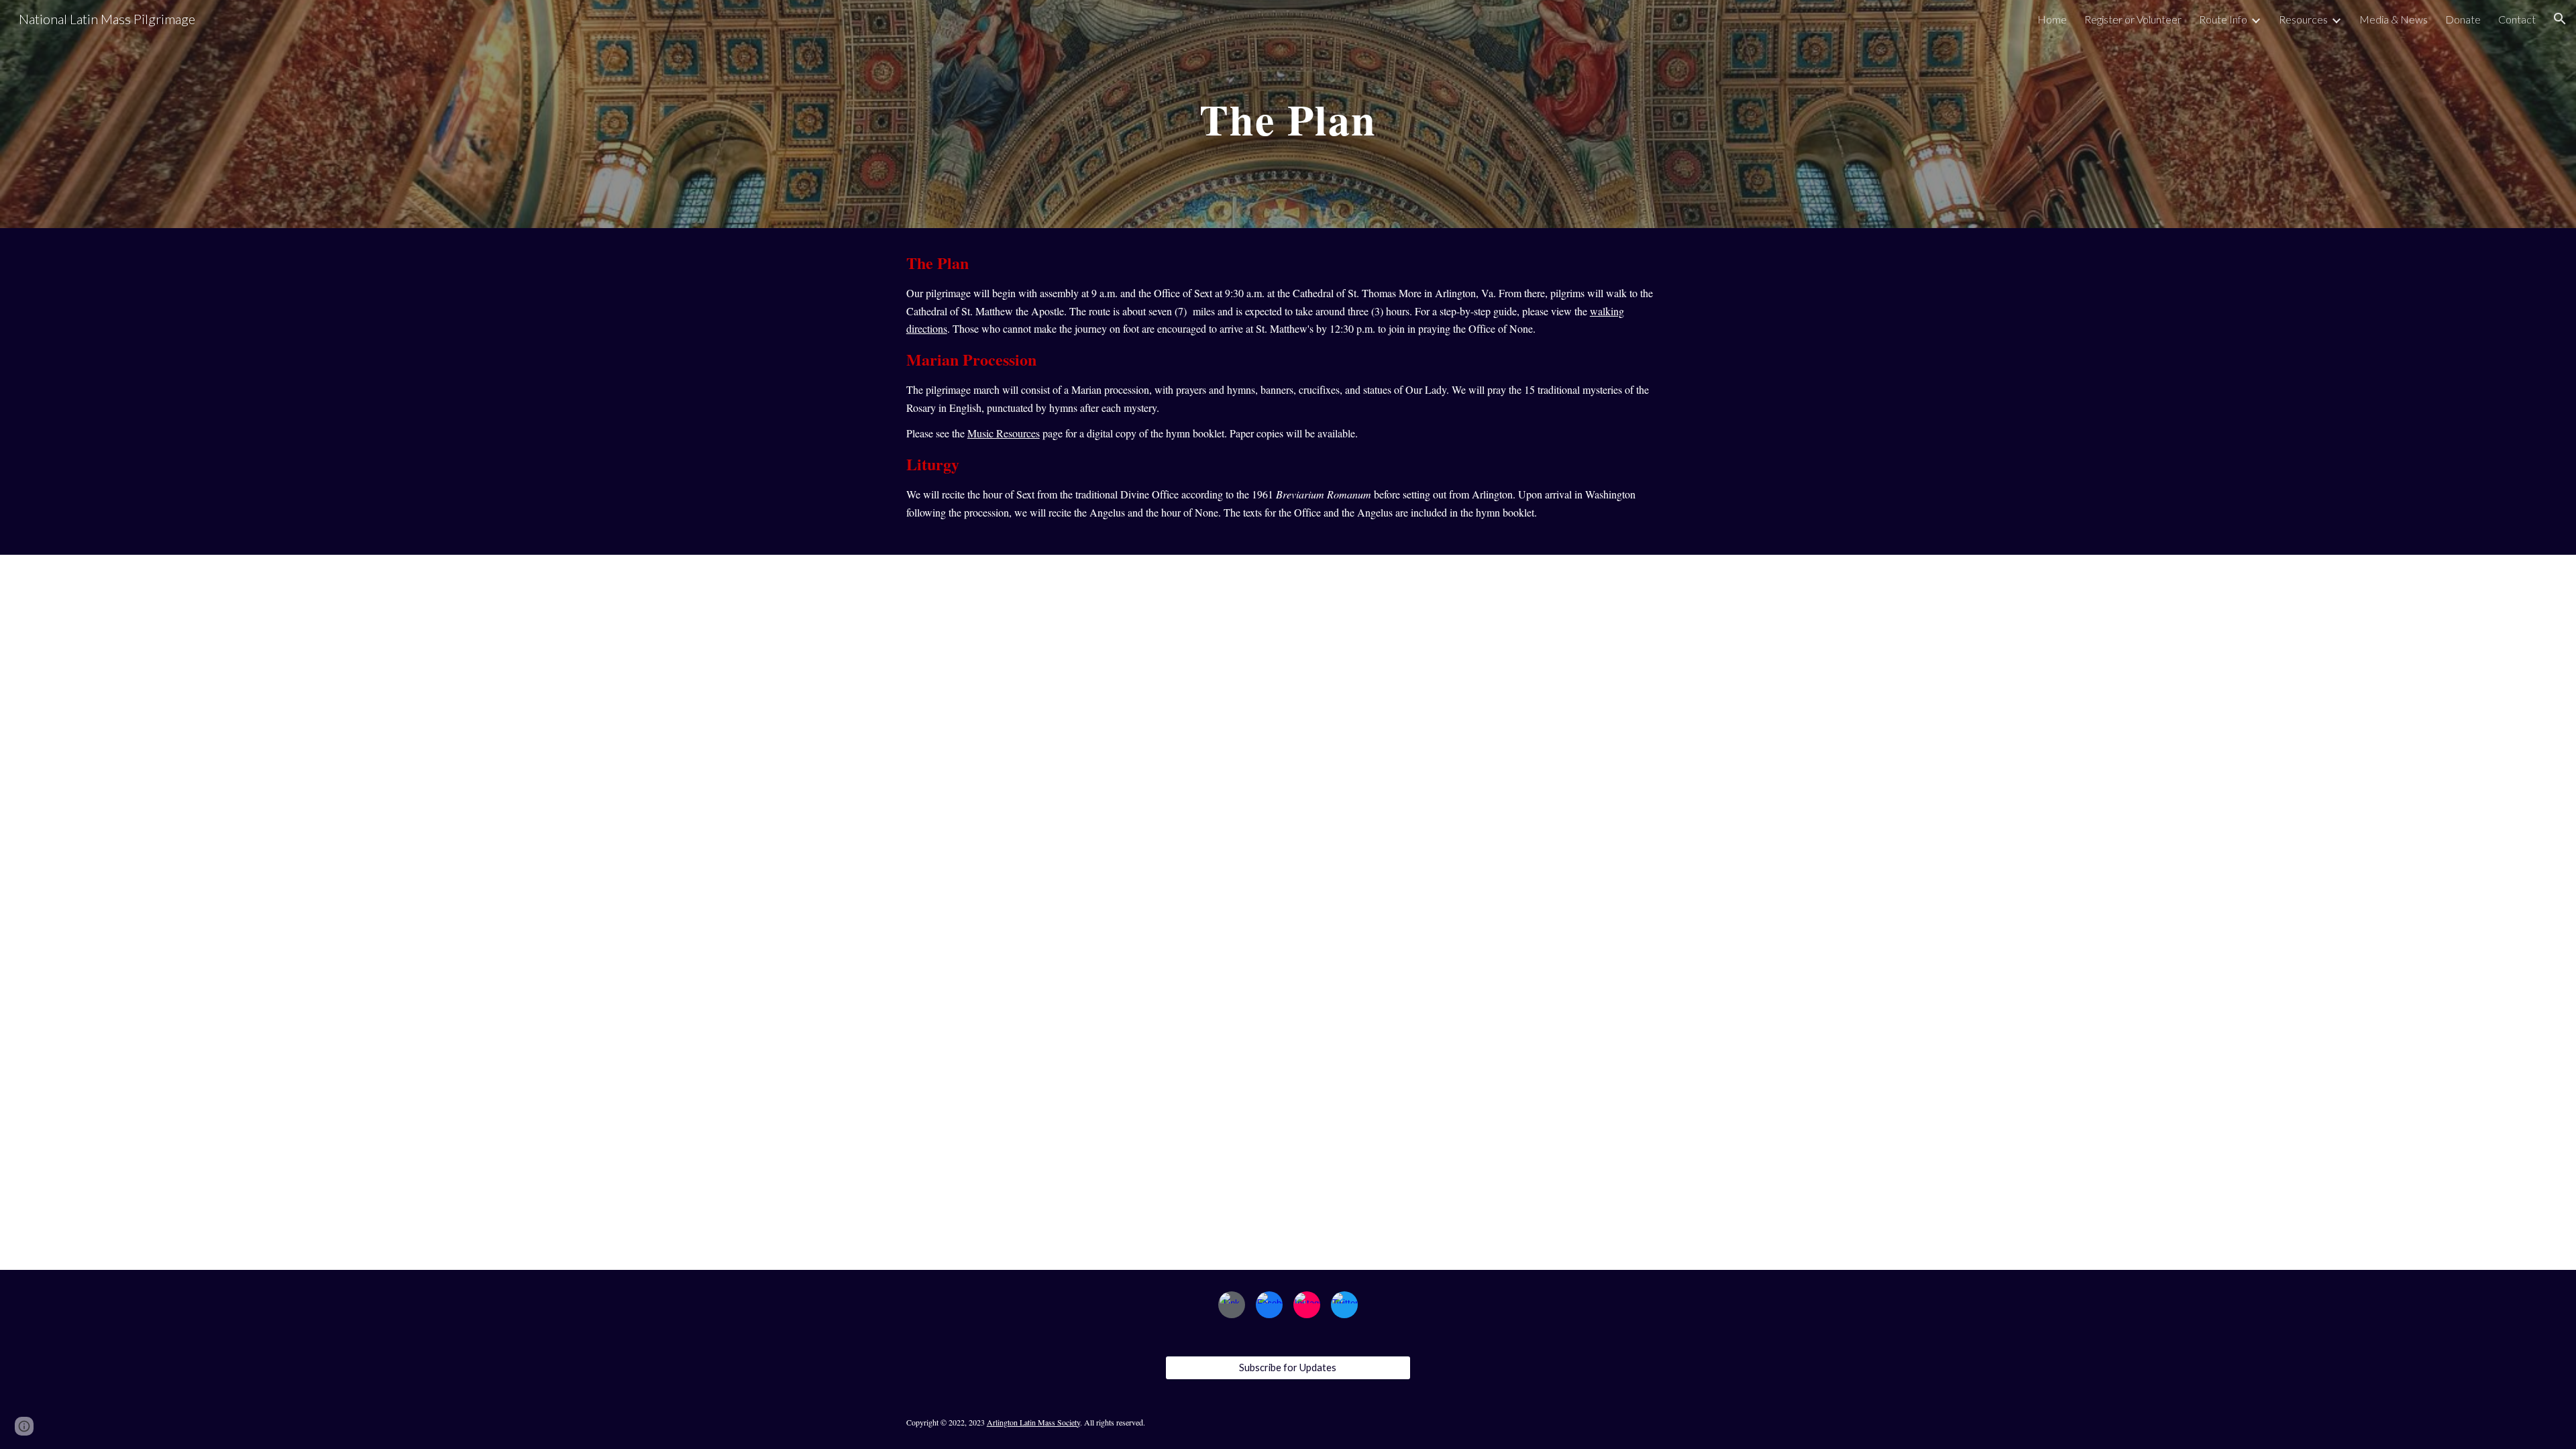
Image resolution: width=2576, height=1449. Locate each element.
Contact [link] (2517, 19)
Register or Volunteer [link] (2133, 19)
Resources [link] (2303, 19)
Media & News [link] (2394, 19)
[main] (1288, 114)
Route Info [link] (2223, 19)
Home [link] (2052, 19)
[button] (2560, 19)
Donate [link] (2463, 19)
